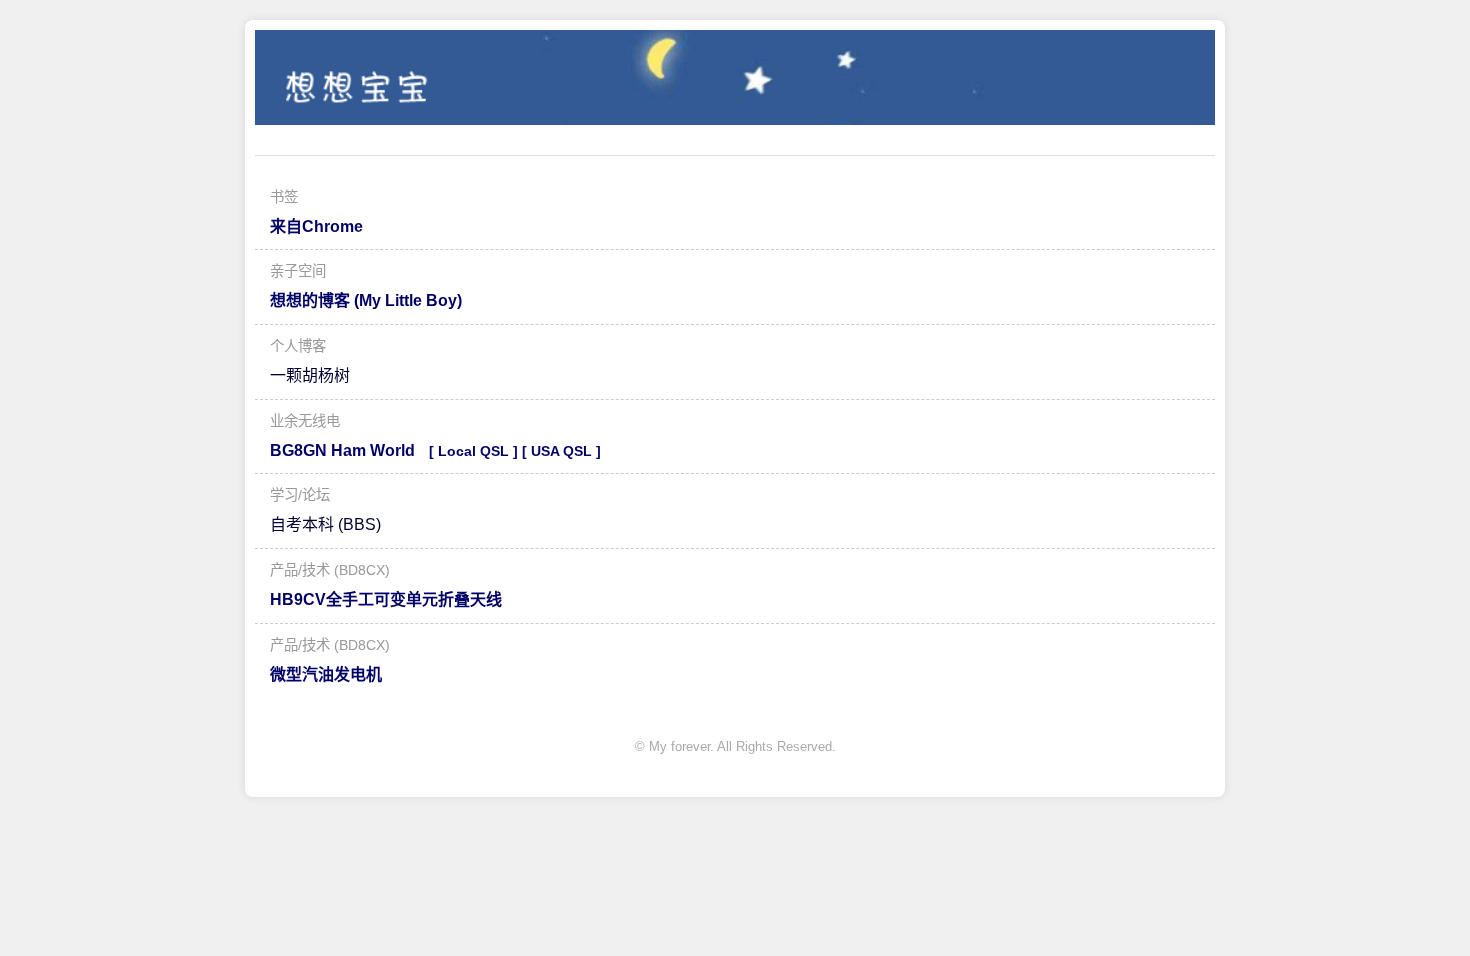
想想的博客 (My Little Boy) (366, 300)
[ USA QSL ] (561, 451)
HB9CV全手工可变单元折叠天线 (386, 599)
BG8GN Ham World (342, 450)
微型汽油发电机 (326, 674)
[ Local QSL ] (473, 451)
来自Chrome (316, 226)
